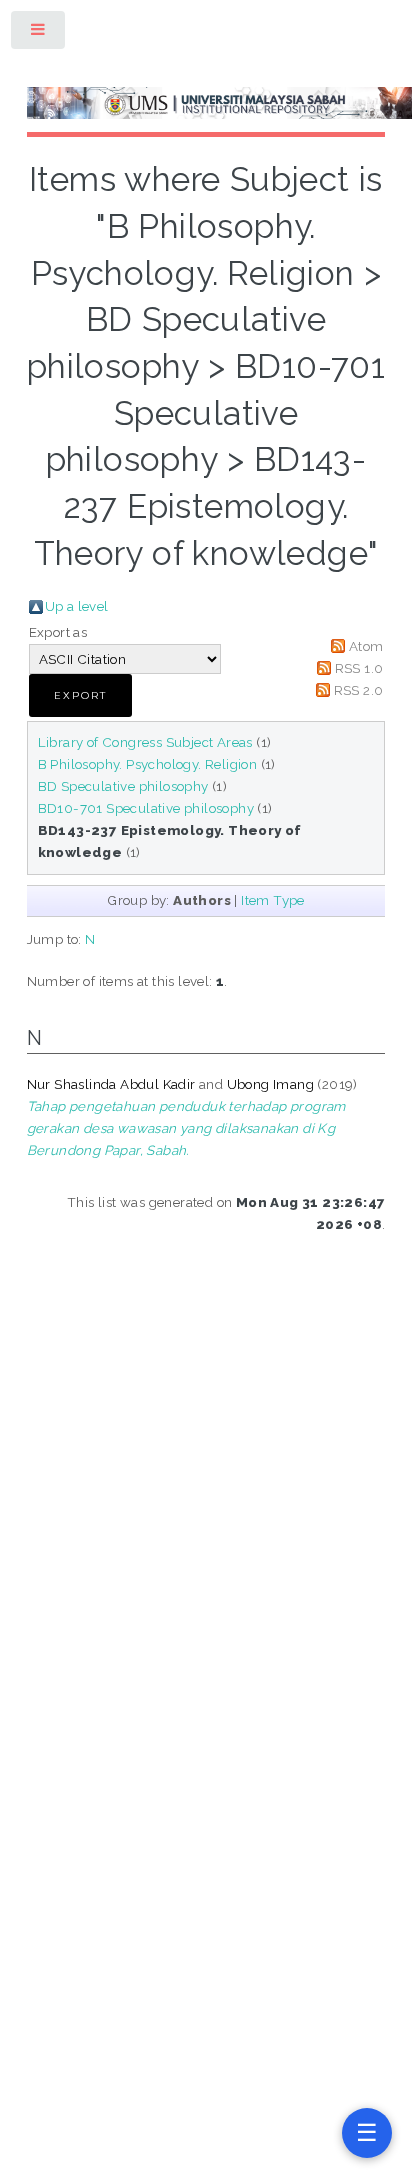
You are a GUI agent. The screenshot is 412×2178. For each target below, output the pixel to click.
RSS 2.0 (359, 690)
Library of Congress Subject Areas (145, 742)
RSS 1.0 (359, 668)
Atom (366, 646)
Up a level (77, 606)
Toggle (39, 33)
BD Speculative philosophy (123, 786)
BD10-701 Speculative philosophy (146, 808)
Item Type (273, 900)
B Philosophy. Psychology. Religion (148, 764)
